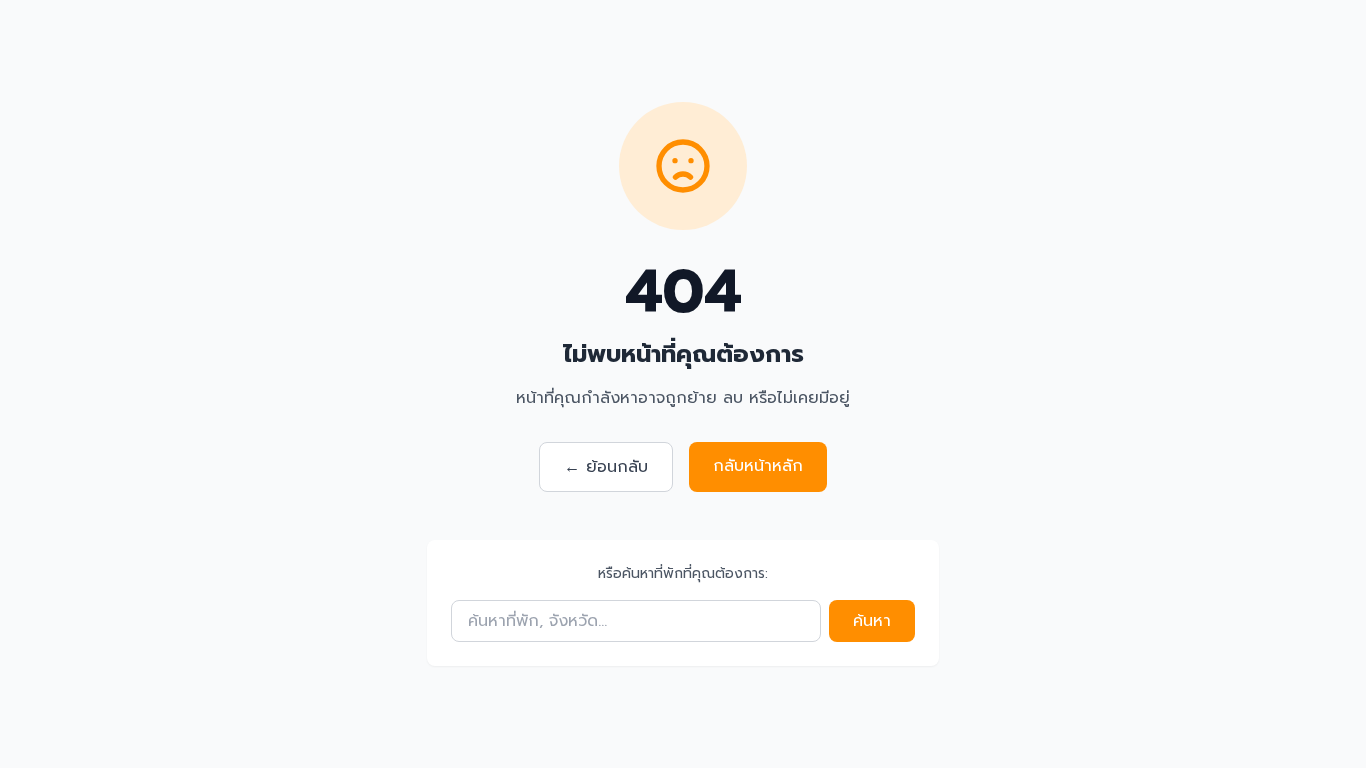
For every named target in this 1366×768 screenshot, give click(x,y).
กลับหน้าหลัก (758, 466)
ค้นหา (872, 621)
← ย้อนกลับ (606, 467)
